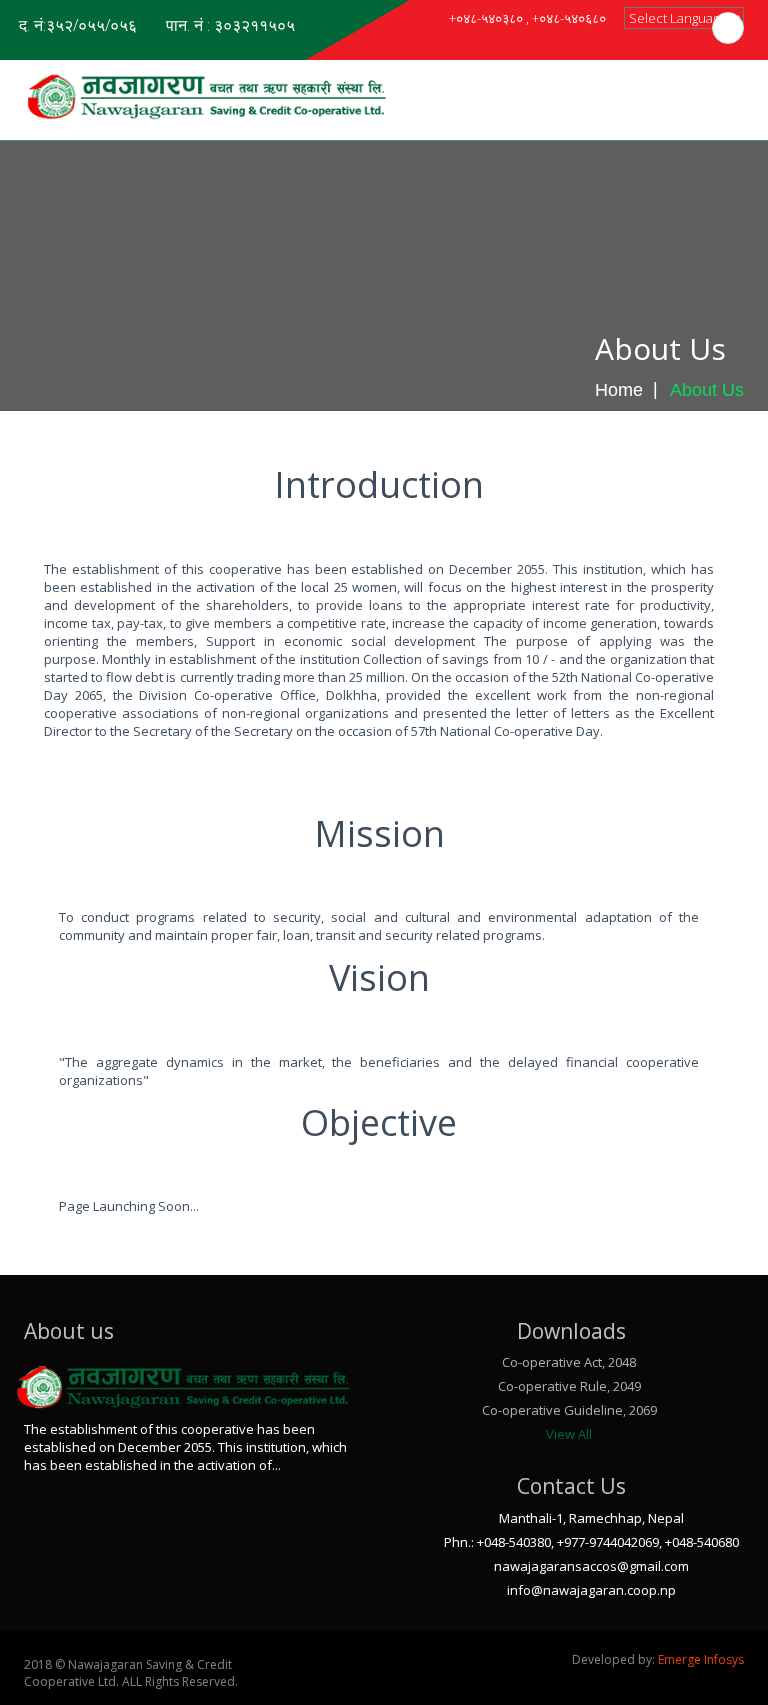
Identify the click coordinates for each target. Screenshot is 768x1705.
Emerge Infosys (701, 1659)
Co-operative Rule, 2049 (569, 1386)
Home (619, 390)
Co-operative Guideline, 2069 (569, 1410)
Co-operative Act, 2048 (569, 1362)
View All (569, 1434)
